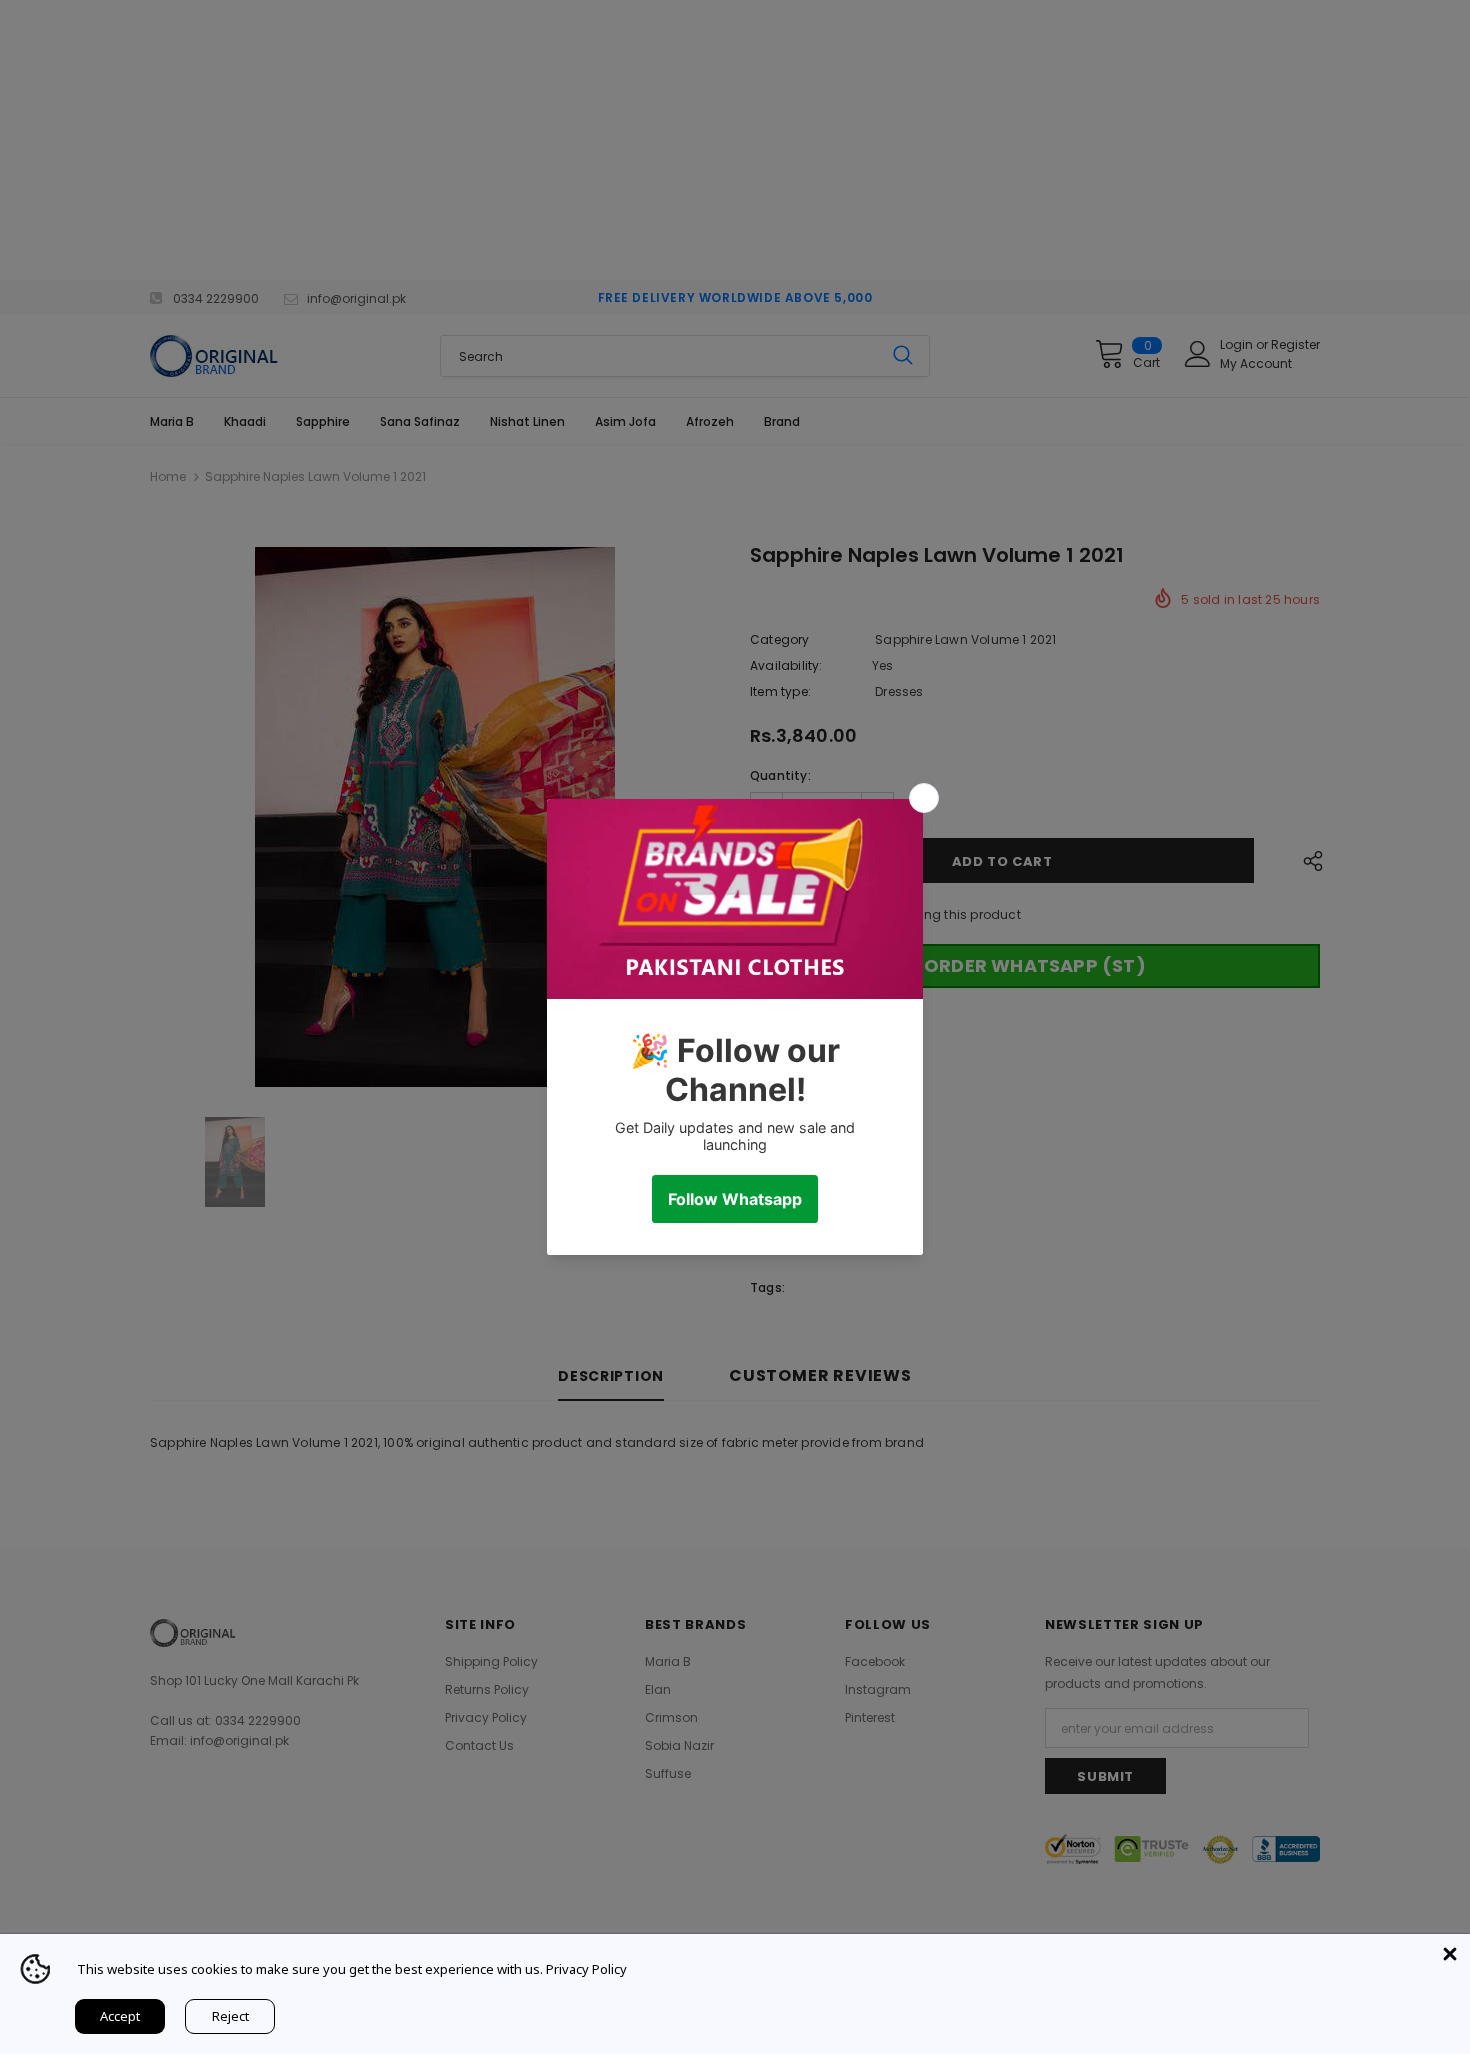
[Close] (1450, 1954)
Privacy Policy (586, 1969)
